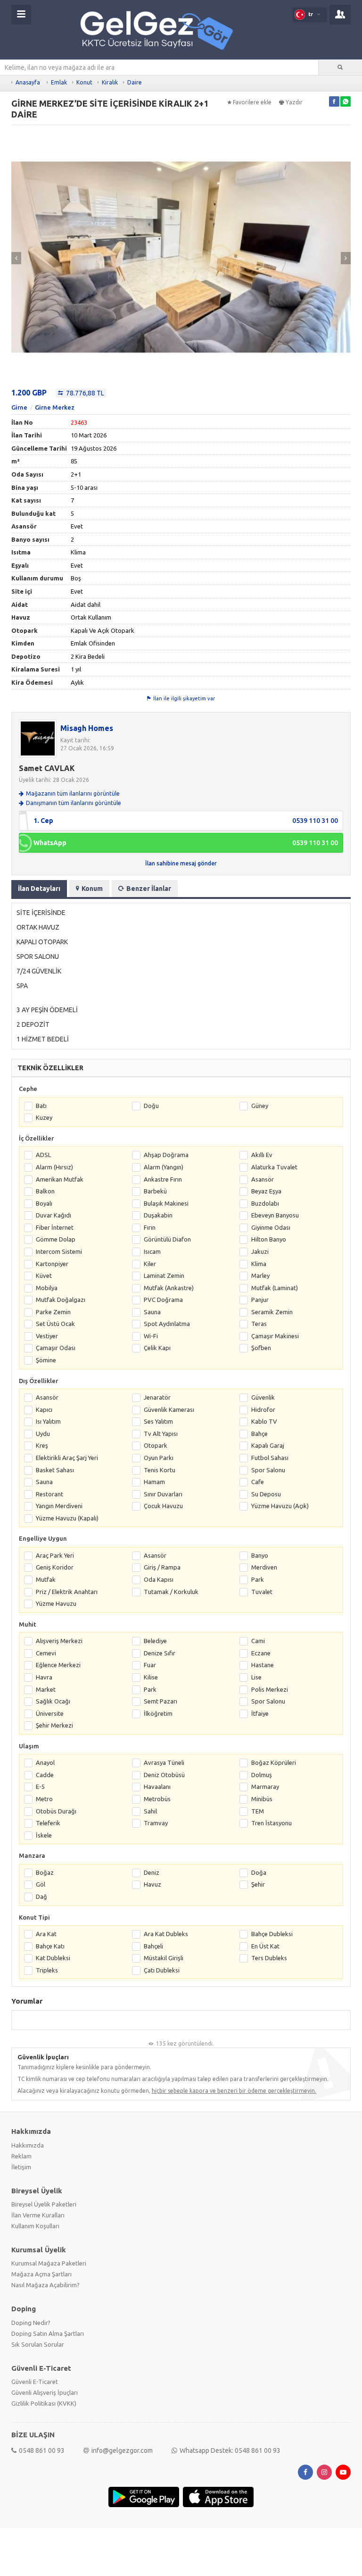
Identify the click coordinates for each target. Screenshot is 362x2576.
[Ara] (340, 67)
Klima (259, 1264)
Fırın (150, 1227)
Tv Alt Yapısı (161, 1434)
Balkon (45, 1191)
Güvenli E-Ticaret (35, 2382)
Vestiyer (47, 1336)
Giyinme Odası (271, 1227)
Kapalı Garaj (268, 1445)
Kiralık (110, 82)
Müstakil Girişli (164, 1958)
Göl (41, 1884)
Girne (19, 407)
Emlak (59, 82)
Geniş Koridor (55, 1567)
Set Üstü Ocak (55, 1324)
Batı (41, 1106)
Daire (135, 82)
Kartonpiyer (52, 1264)
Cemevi (46, 1653)
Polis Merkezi (270, 1689)
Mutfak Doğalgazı (61, 1300)
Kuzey (44, 1117)
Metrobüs (157, 1799)
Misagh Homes (87, 728)
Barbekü (155, 1191)
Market (46, 1689)
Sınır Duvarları (163, 1494)
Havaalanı (157, 1787)
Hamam (154, 1482)
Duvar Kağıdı (53, 1215)
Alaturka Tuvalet (274, 1167)
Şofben (261, 1348)
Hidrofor (263, 1410)
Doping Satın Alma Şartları (48, 2333)
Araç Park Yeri (55, 1555)
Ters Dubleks (269, 1958)
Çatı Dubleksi (162, 1970)
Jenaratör (157, 1397)
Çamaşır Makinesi (275, 1336)
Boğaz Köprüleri (274, 1762)
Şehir (258, 1884)
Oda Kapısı (159, 1579)
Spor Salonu (268, 1470)
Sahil (150, 1811)
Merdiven (264, 1567)
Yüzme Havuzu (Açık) (280, 1506)
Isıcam (152, 1251)
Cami (258, 1641)
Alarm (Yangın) (164, 1167)
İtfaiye (260, 1713)
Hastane (263, 1665)
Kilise (151, 1677)
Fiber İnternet (55, 1227)
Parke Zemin (53, 1312)
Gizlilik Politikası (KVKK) (44, 2403)
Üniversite (50, 1713)
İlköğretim (158, 1713)
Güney (260, 1106)
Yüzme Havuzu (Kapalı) (67, 1518)
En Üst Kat (265, 1946)
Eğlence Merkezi (58, 1665)
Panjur (260, 1300)
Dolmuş (262, 1775)
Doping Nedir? (31, 2323)
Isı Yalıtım (48, 1421)
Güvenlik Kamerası (169, 1410)
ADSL (43, 1155)
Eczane (261, 1653)
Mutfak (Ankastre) (169, 1288)
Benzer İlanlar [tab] (149, 889)
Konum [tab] (92, 889)
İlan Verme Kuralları (38, 2215)
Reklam (21, 2156)
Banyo (260, 1555)
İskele (44, 1835)
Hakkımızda (28, 2145)
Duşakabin (158, 1215)
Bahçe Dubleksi (272, 1934)
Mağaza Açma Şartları (41, 2274)
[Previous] (16, 258)
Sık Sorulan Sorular (38, 2344)
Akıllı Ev (262, 1155)
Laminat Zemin (164, 1275)
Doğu (151, 1106)
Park (258, 1579)
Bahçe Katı (50, 1946)
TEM (258, 1811)
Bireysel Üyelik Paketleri (44, 2204)
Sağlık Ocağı (53, 1701)
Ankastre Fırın (163, 1179)
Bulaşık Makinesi (166, 1203)
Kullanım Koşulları (35, 2226)
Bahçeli (153, 1946)
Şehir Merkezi (54, 1725)
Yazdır (294, 102)
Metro (44, 1799)
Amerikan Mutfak (60, 1179)
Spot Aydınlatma (167, 1324)
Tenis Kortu (160, 1470)
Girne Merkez (55, 407)
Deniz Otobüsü (164, 1775)
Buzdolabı (265, 1203)
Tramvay (156, 1823)
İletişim (21, 2167)
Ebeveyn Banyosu (275, 1215)
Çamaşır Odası (56, 1348)
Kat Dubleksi (53, 1958)
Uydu (43, 1434)
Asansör (263, 1179)
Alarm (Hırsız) (54, 1167)
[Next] (346, 258)
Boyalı (44, 1203)
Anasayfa (28, 82)
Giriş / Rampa (162, 1567)
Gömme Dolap (56, 1239)
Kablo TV (264, 1421)
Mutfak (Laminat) (275, 1288)
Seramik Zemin (272, 1312)
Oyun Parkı (159, 1458)
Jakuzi (260, 1251)
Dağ (41, 1896)
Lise (256, 1677)
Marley (260, 1275)
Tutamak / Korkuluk (171, 1592)
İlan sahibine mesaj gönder (181, 863)
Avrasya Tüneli (164, 1762)
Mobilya (47, 1288)
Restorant (49, 1494)
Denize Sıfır (160, 1653)
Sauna (152, 1312)
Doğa (259, 1872)
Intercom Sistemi (59, 1251)
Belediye (155, 1641)
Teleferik (48, 1823)
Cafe (258, 1482)
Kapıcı (44, 1410)
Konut (84, 82)
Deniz (152, 1872)
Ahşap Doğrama (166, 1155)
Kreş (42, 1445)
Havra (44, 1677)
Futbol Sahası (270, 1458)
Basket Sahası (55, 1470)
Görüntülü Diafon (167, 1239)
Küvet (44, 1275)
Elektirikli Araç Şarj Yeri (67, 1458)
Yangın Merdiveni (59, 1506)
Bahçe (259, 1434)
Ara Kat (46, 1934)
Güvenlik (263, 1397)
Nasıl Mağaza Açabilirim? (45, 2285)
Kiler (150, 1264)
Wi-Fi (151, 1336)
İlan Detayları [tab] (39, 889)
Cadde (45, 1775)
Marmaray (265, 1787)
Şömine (46, 1360)
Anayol (45, 1762)
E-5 (40, 1787)
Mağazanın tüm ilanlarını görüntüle (73, 793)
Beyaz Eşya (266, 1191)
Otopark (156, 1445)
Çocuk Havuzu (163, 1506)
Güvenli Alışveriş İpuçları (45, 2392)
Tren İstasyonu (271, 1823)
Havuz (152, 1884)
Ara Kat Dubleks (166, 1934)
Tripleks (47, 1970)
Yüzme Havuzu (56, 1603)
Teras (259, 1324)
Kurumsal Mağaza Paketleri (49, 2263)
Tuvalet (262, 1592)
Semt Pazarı (160, 1701)
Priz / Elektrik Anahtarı (67, 1592)
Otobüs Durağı (56, 1811)
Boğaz (45, 1872)
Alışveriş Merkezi (59, 1641)
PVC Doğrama (163, 1300)
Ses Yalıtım (158, 1421)
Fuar (150, 1665)
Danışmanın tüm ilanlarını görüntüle (74, 803)
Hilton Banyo (269, 1239)
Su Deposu (266, 1494)
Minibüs (262, 1799)
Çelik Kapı (157, 1348)
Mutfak (46, 1579)
